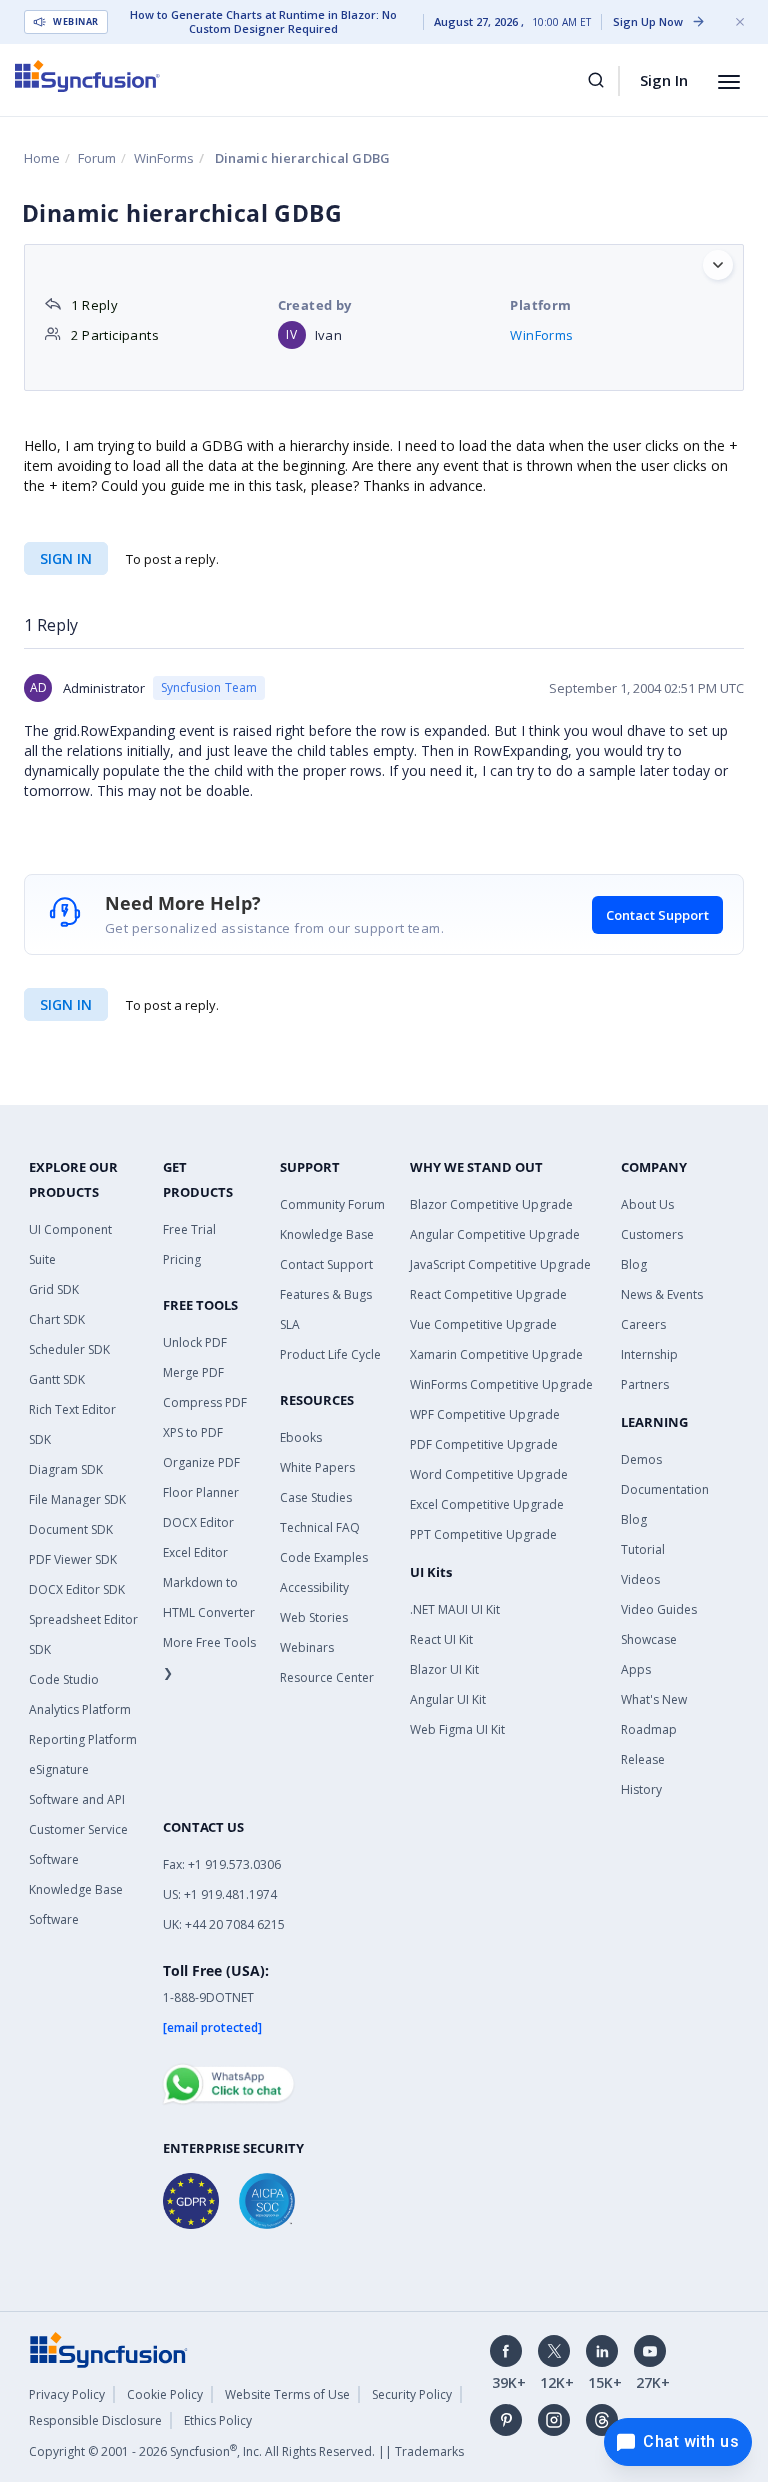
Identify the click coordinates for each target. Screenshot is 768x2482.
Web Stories (314, 1617)
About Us (647, 1204)
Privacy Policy (67, 2394)
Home (42, 158)
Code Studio (64, 1679)
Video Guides (659, 1609)
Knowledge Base (327, 1234)
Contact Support (657, 915)
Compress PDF (205, 1402)
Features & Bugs (326, 1294)
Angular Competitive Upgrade (495, 1234)
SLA (290, 1324)
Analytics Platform (80, 1709)
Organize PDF (201, 1462)
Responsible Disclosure (95, 2420)
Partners (645, 1384)
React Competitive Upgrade (488, 1294)
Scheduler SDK (69, 1349)
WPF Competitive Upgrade (485, 1414)
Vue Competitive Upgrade (483, 1324)
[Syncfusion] (109, 2348)
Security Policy (412, 2394)
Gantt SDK (57, 1379)
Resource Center (327, 1677)
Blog (634, 1264)
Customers (652, 1234)
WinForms (164, 158)
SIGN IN (66, 1004)
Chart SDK (57, 1319)
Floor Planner (201, 1492)
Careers (643, 1324)
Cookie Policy (165, 2394)
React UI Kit (441, 1639)
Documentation (665, 1489)
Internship (649, 1354)
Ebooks (301, 1437)
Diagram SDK (66, 1469)
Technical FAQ (320, 1527)
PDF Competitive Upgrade (484, 1444)
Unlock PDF (195, 1342)
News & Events (662, 1294)
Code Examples (324, 1557)
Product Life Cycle (330, 1354)
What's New (654, 1699)
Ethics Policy (218, 2420)
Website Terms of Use (287, 2394)
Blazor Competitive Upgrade (491, 1204)
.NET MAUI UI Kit (455, 1609)
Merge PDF (193, 1372)
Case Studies (316, 1497)
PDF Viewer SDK (73, 1559)
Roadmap (649, 1729)
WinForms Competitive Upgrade (501, 1384)
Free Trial (189, 1229)
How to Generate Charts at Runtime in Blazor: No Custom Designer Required (263, 22)
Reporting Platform (83, 1739)
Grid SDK (54, 1289)
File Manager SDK (77, 1499)
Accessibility (314, 1587)
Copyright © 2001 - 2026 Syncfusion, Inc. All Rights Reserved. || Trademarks (246, 2451)
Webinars (307, 1647)
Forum (97, 158)
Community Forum (332, 1204)
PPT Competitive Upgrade (483, 1534)
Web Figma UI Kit (457, 1729)
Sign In (664, 80)
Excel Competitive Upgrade (487, 1504)
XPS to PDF (193, 1432)
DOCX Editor (198, 1522)
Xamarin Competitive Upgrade (496, 1354)
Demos (641, 1459)
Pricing (182, 1259)
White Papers (317, 1467)
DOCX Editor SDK (77, 1589)
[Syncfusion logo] (87, 76)
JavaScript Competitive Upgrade (500, 1264)
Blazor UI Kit (444, 1669)
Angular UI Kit (448, 1699)
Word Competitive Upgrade (489, 1474)
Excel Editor (195, 1552)
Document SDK (71, 1529)
